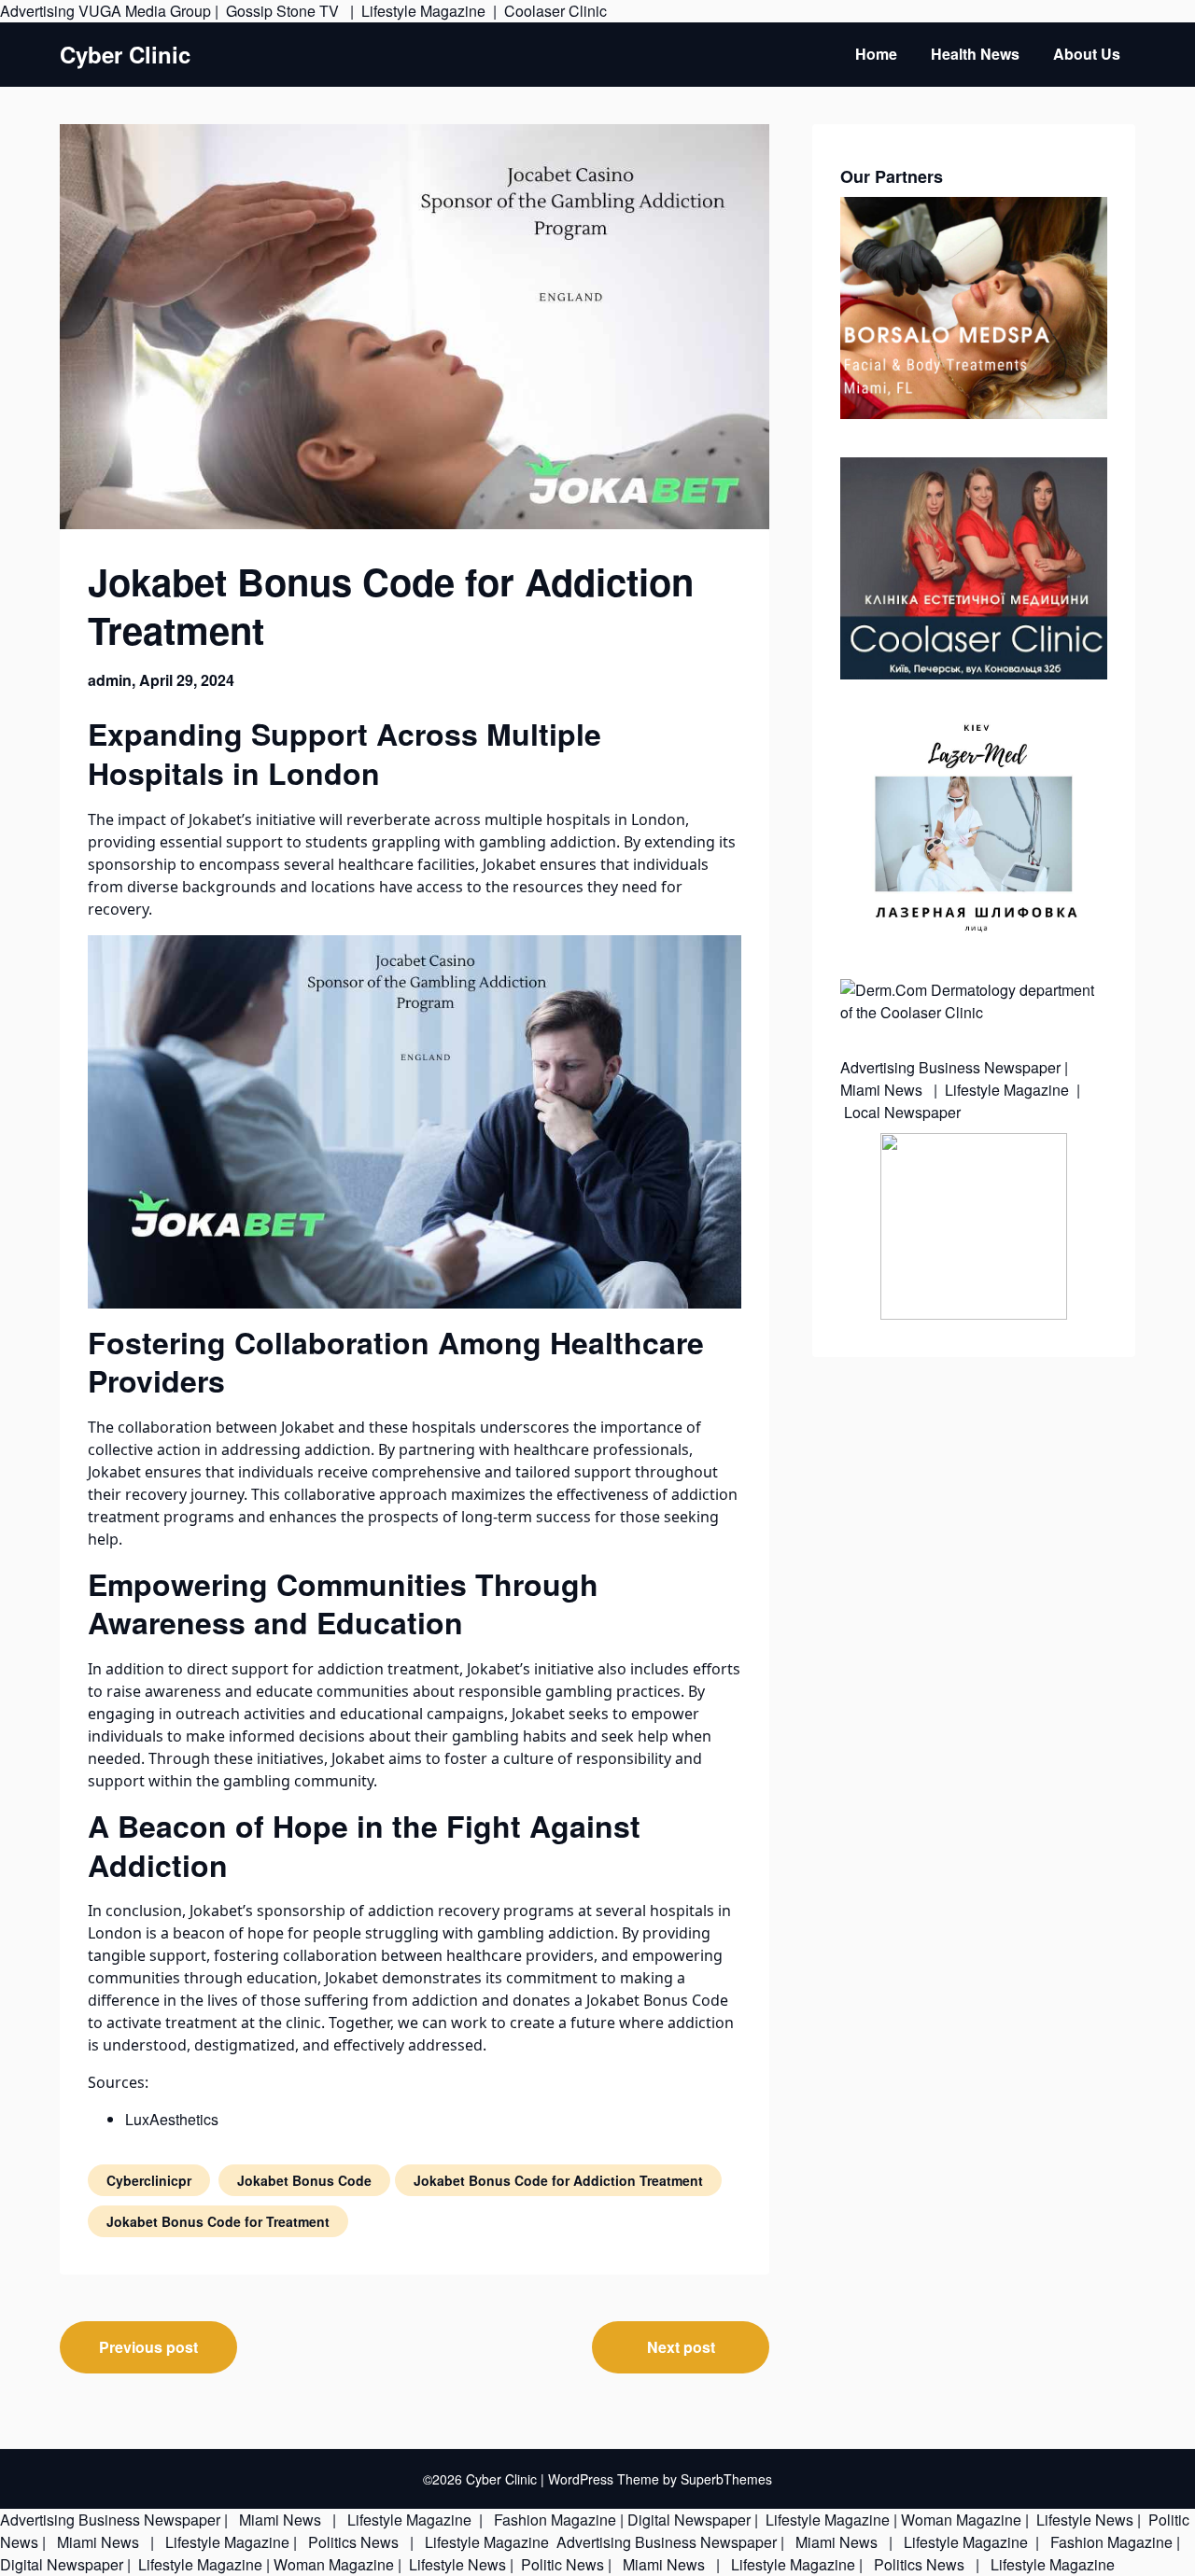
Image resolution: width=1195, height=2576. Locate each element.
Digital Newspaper (689, 2520)
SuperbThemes (726, 2479)
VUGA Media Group (145, 11)
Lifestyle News (1083, 2520)
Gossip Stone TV (284, 11)
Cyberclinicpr (149, 2180)
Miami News (883, 1090)
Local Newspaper (902, 1112)
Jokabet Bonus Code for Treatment (218, 2221)
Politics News (353, 2542)
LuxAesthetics (172, 2119)
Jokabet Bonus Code (657, 2000)
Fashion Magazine (555, 2520)
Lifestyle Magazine (423, 11)
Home (876, 54)
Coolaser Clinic (555, 11)
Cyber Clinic (125, 55)
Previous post (148, 2347)
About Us (1087, 54)
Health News (975, 54)
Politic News (561, 2564)
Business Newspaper (990, 1067)
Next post (681, 2347)
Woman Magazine (961, 2520)
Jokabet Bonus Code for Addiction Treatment (558, 2180)
